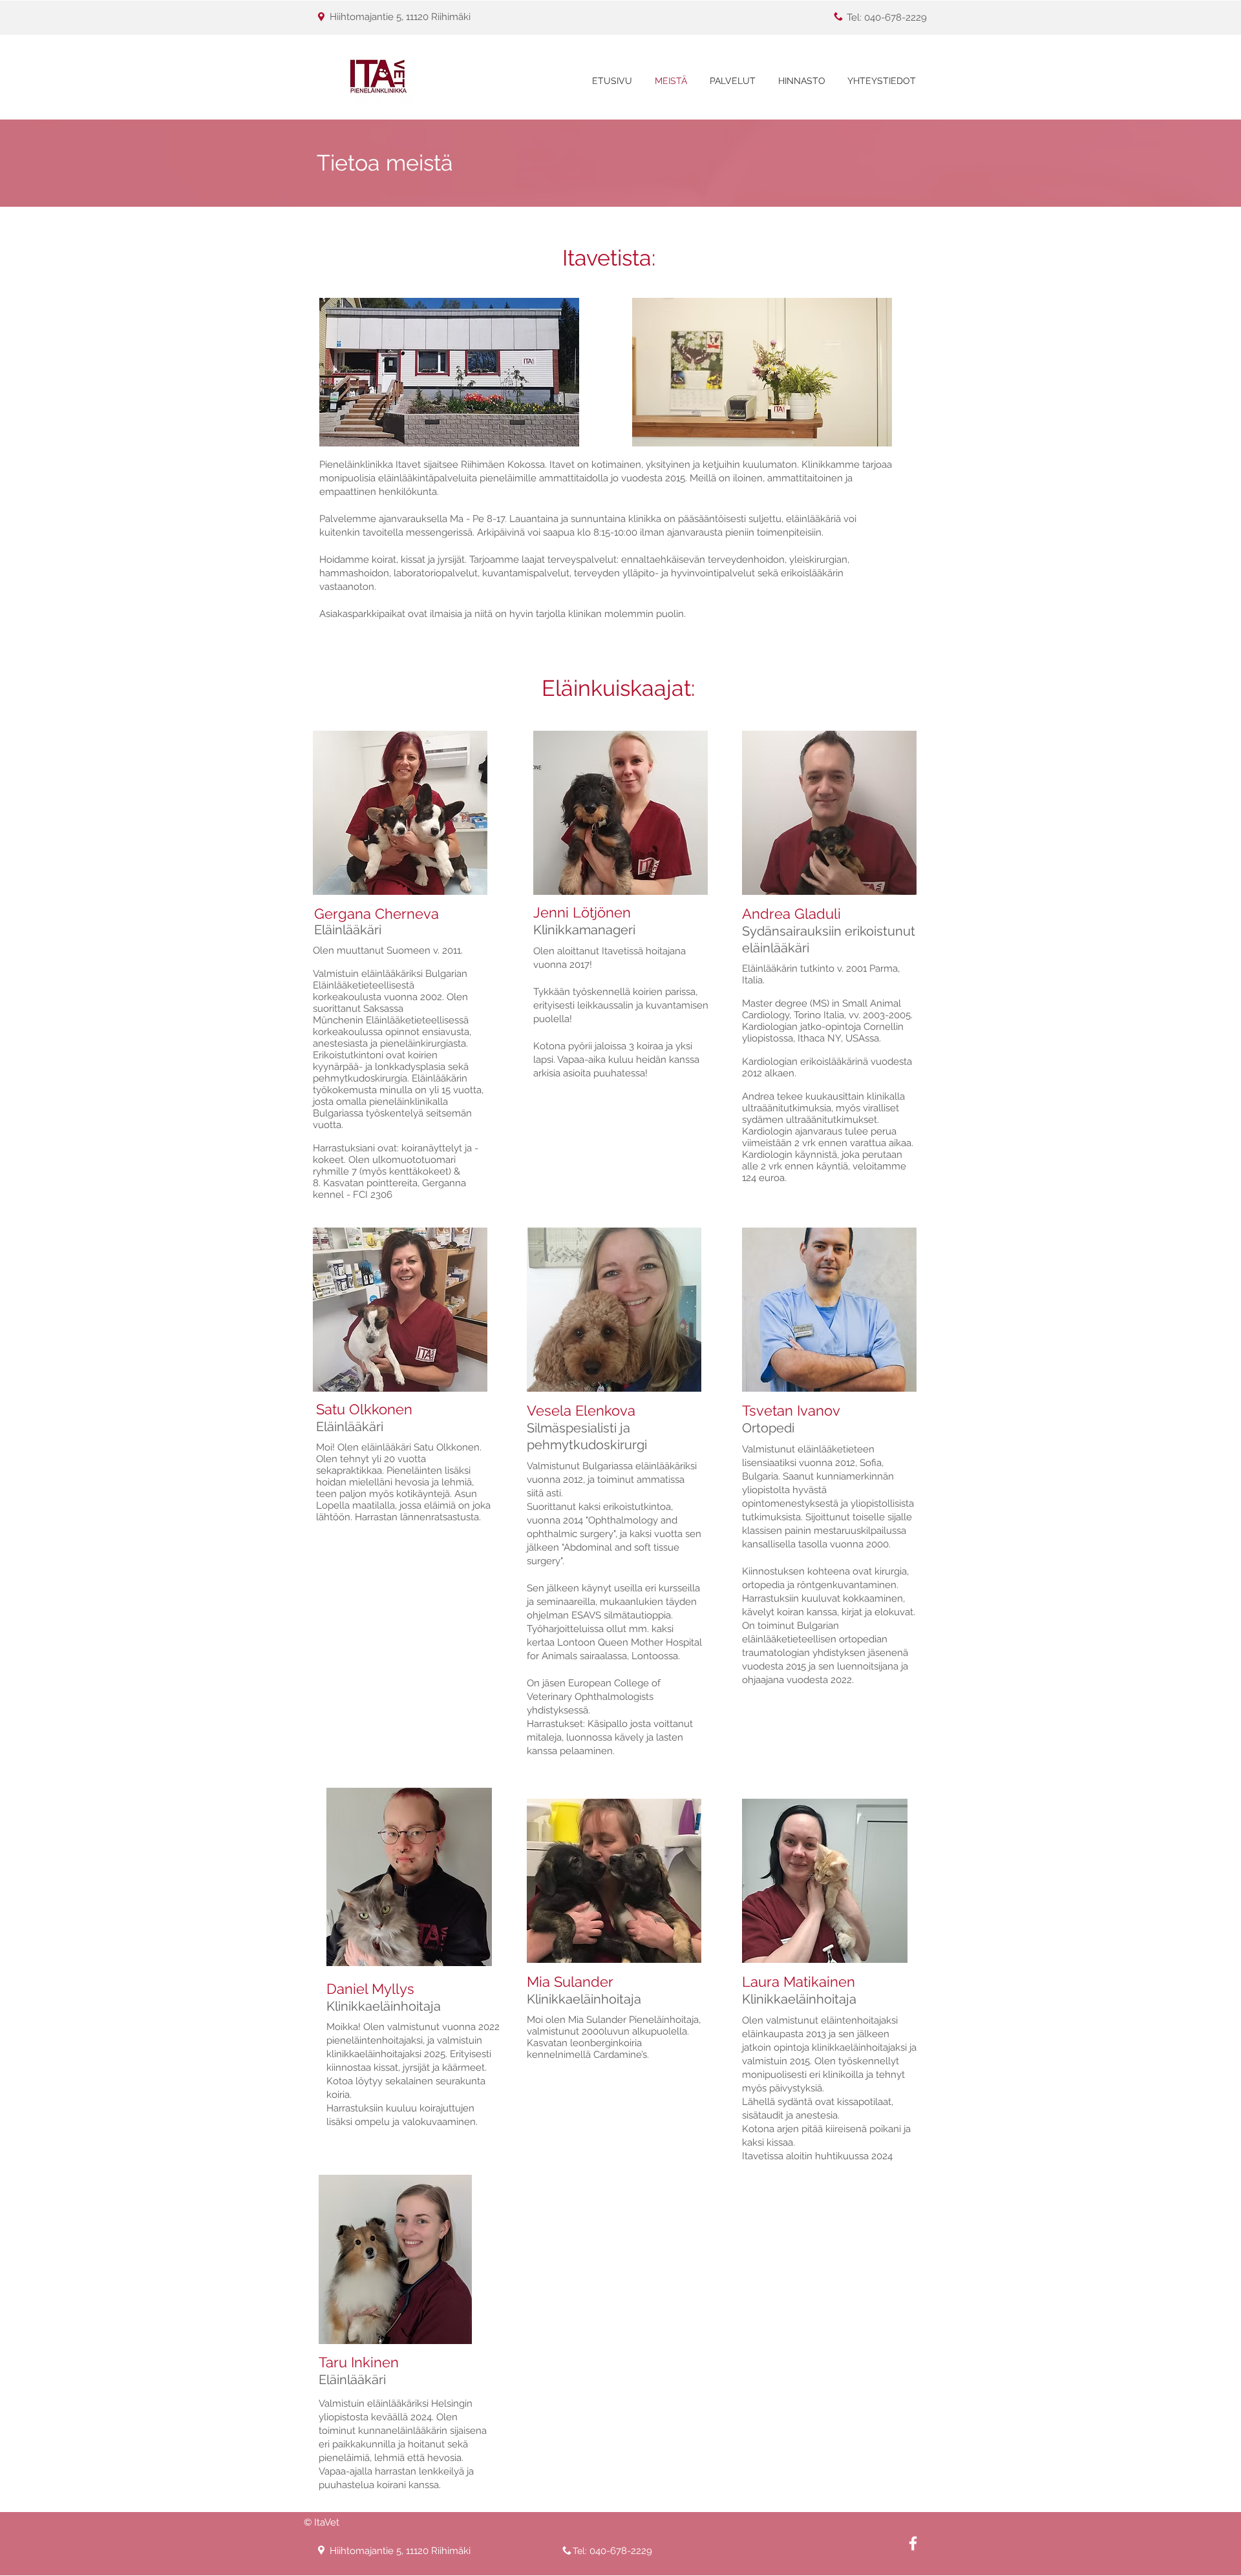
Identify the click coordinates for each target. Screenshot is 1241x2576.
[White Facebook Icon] (913, 2543)
